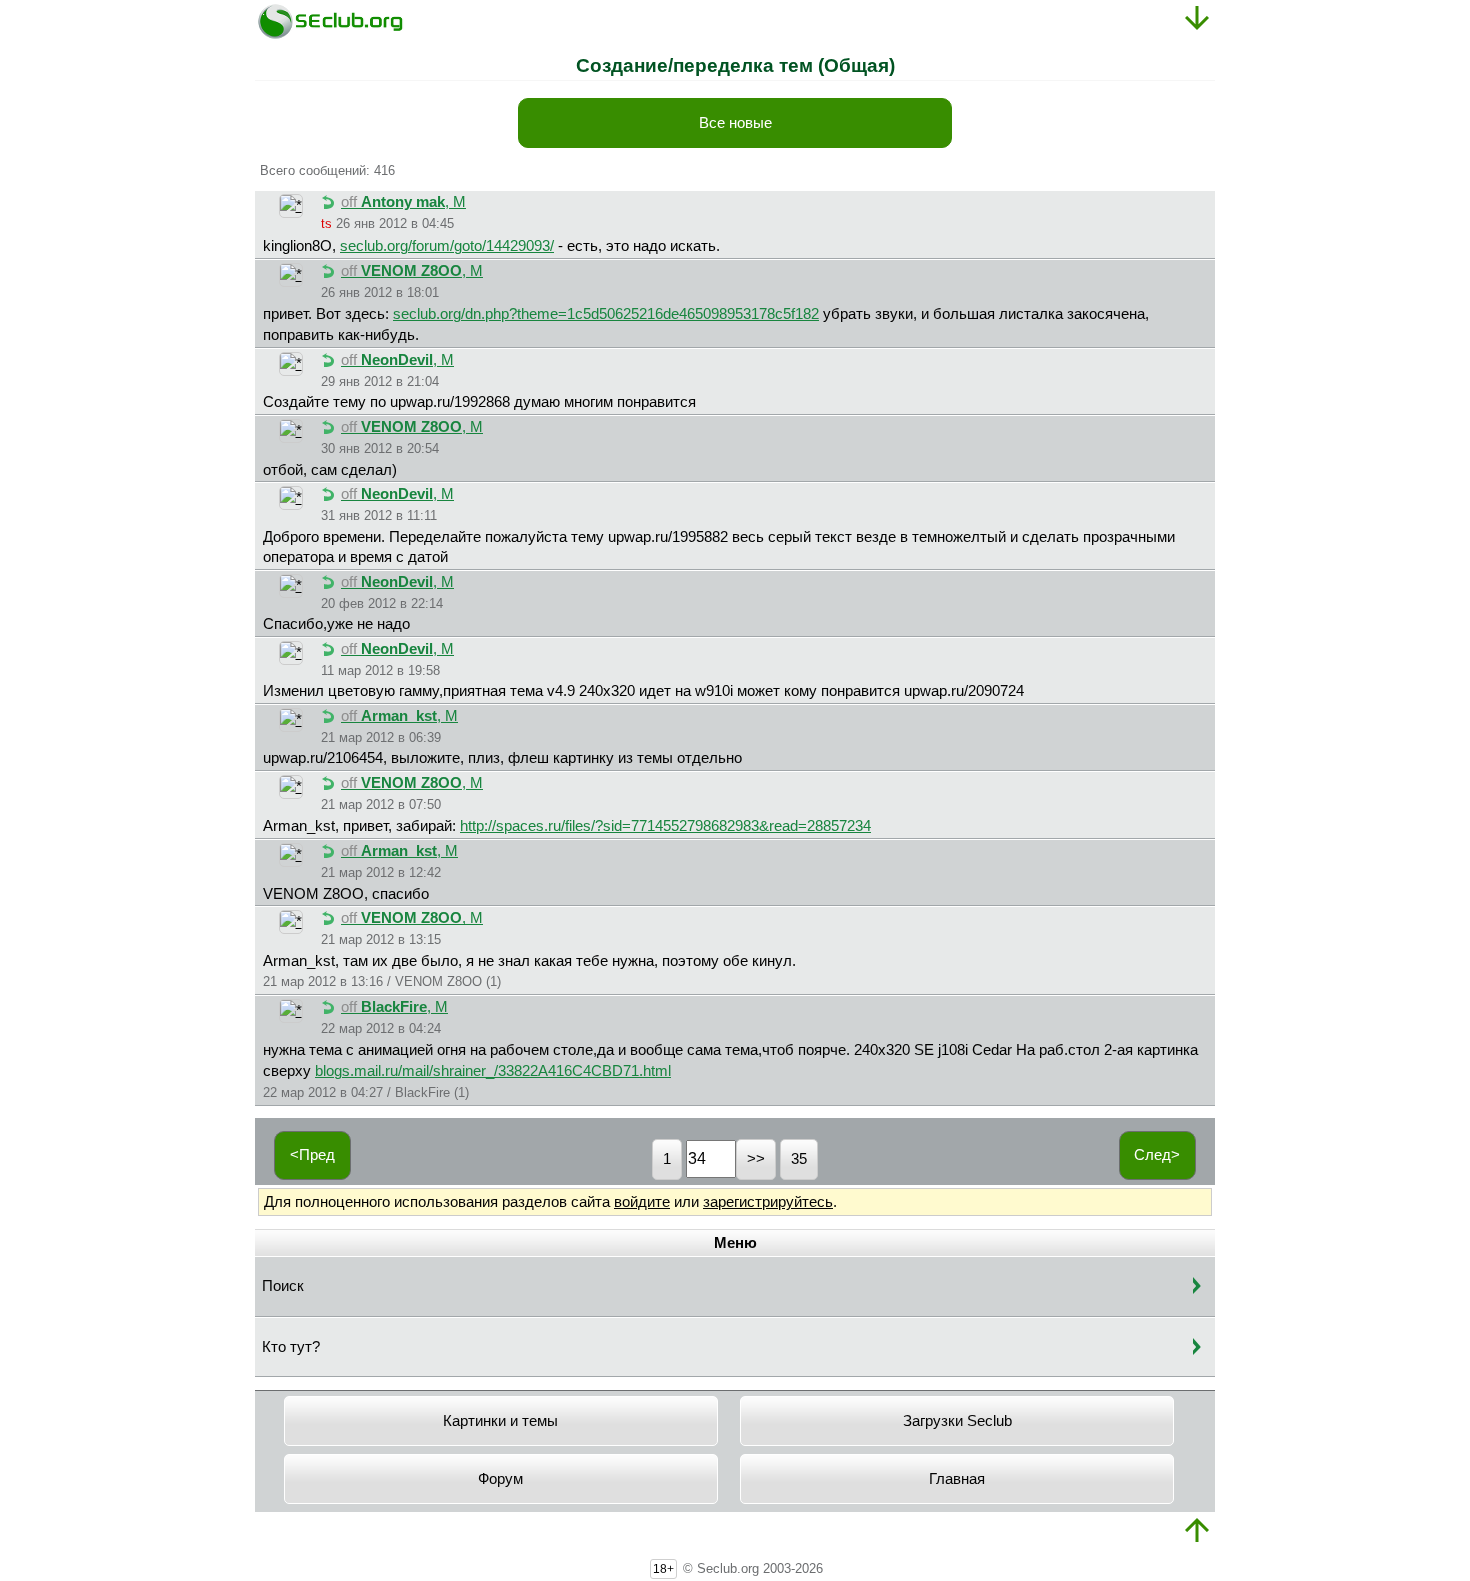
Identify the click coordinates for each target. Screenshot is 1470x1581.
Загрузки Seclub (957, 1421)
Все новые (735, 123)
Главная (957, 1479)
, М (403, 202)
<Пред (312, 1155)
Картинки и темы (500, 1421)
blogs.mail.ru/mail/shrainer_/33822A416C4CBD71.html (493, 1071)
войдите (642, 1202)
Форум (500, 1479)
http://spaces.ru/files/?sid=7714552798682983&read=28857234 (665, 826)
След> (1157, 1155)
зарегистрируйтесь (768, 1202)
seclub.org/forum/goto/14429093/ (447, 246)
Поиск (283, 1286)
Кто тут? (291, 1347)
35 (799, 1159)
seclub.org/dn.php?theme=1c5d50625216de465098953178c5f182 (606, 314)
